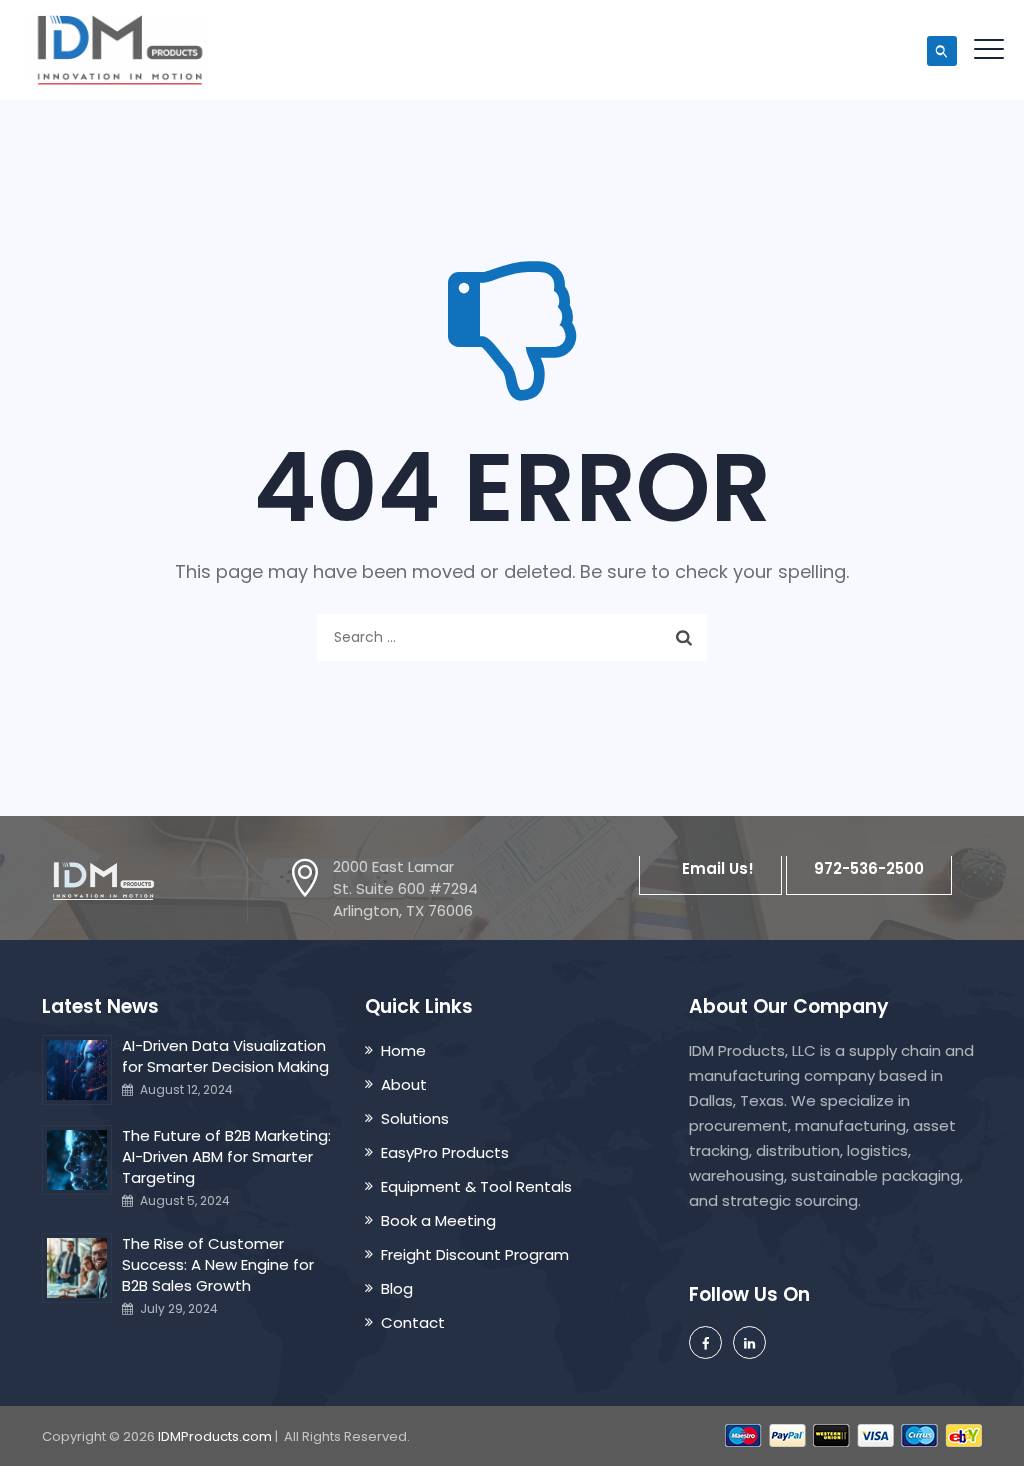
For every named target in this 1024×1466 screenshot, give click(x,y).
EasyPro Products (445, 1152)
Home (403, 1050)
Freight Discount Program (475, 1254)
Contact (413, 1322)
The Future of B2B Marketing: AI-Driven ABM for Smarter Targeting (226, 1156)
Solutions (415, 1118)
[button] (710, 868)
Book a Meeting (438, 1220)
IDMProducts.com (215, 1436)
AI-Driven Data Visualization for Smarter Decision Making (225, 1056)
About (404, 1084)
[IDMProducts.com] (119, 50)
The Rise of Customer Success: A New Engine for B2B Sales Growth (218, 1264)
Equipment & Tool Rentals (476, 1186)
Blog (397, 1288)
